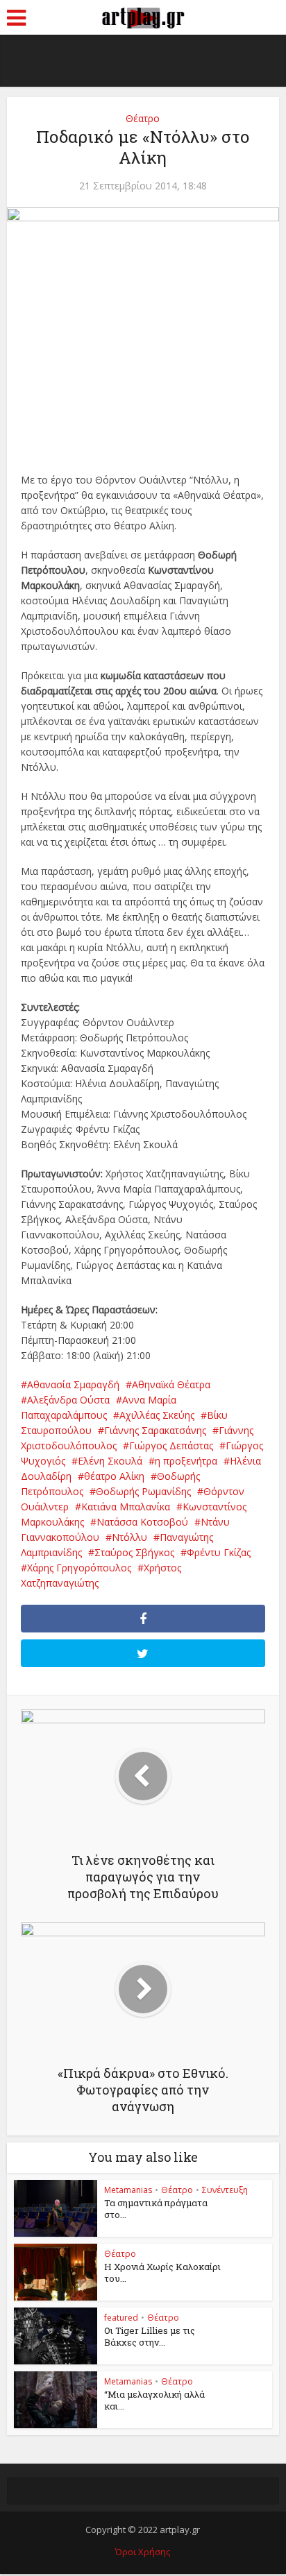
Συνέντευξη (225, 2190)
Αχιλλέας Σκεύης (157, 1415)
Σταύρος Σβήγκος (134, 1552)
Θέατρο (143, 118)
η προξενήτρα (186, 1461)
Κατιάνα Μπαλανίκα (126, 1507)
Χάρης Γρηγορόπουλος (79, 1568)
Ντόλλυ (129, 1537)
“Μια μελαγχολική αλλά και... (154, 2400)
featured (121, 2318)
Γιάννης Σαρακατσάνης (155, 1430)
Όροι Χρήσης (143, 2552)
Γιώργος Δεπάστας (171, 1445)
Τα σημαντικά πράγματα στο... (156, 2209)
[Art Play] (143, 16)
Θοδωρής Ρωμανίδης (143, 1491)
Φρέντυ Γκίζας (219, 1552)
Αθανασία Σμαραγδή (73, 1384)
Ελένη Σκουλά (110, 1461)
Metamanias (128, 2190)
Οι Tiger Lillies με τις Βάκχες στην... (150, 2336)
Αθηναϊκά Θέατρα (171, 1384)
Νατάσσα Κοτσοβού (142, 1522)
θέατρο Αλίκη (114, 1476)
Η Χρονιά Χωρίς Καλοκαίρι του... (162, 2272)
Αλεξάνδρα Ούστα (68, 1400)
